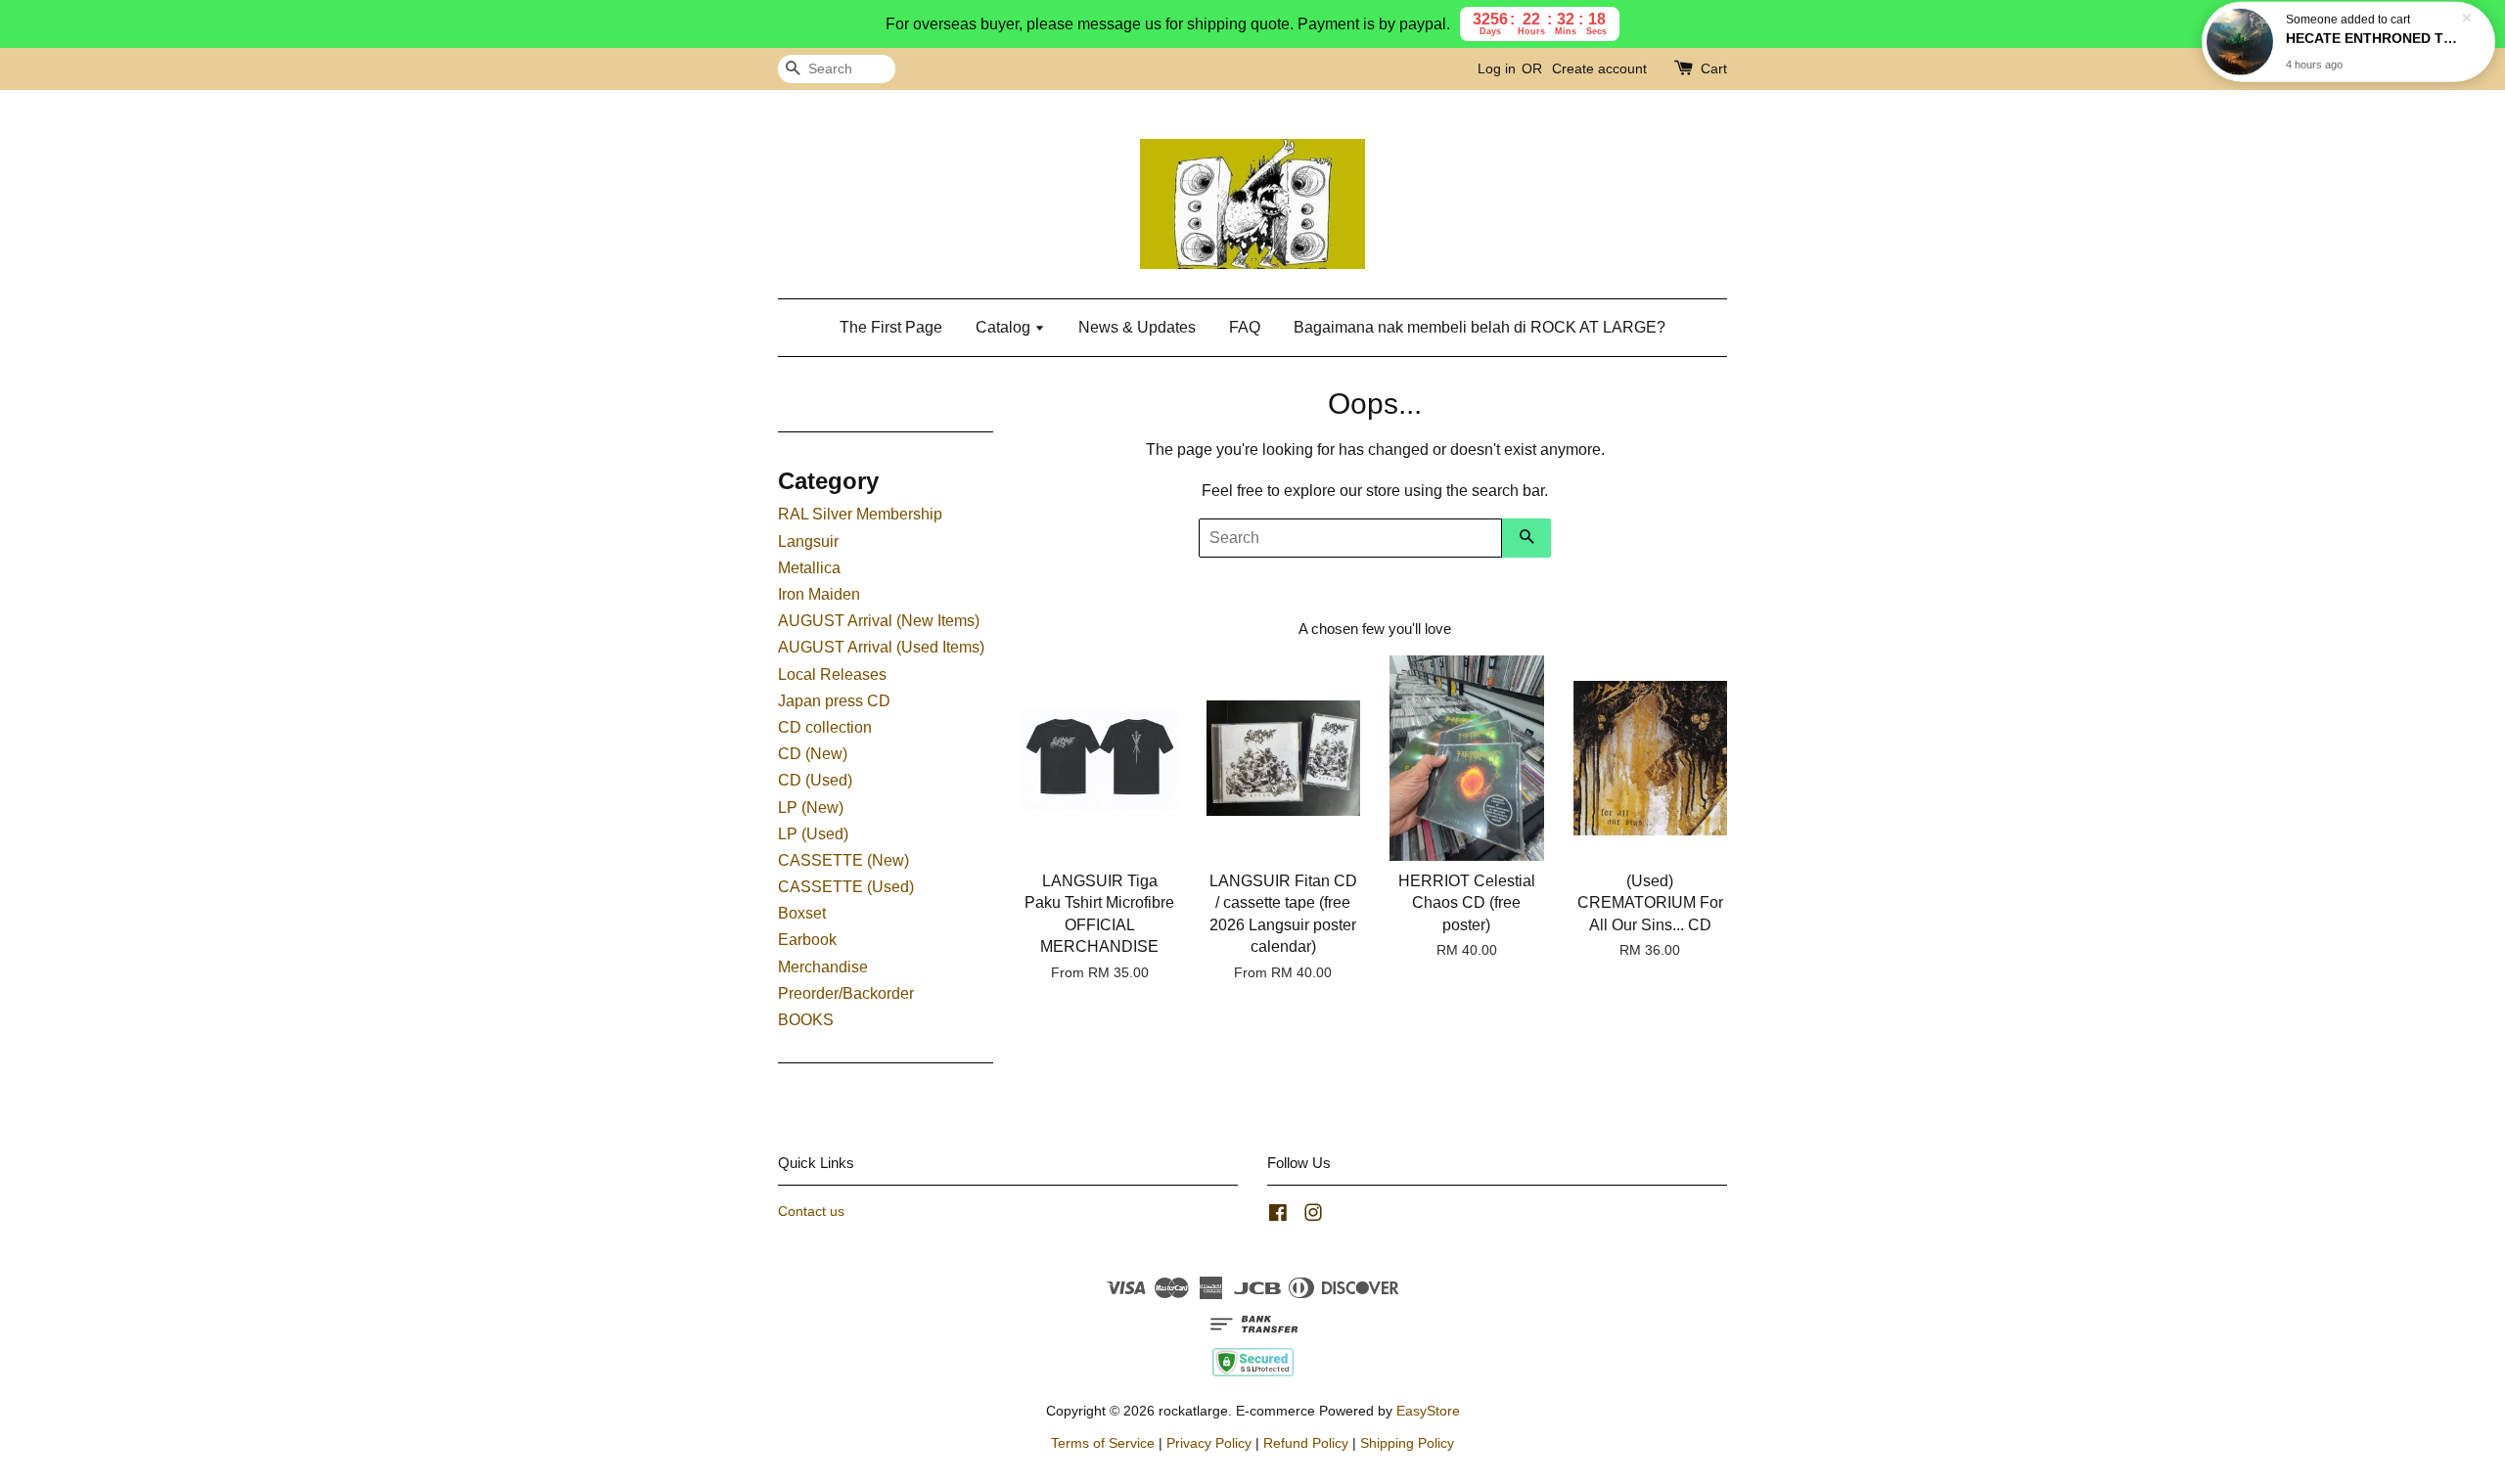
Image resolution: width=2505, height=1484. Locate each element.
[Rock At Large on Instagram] (1313, 1216)
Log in (1497, 68)
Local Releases (832, 675)
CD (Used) (815, 780)
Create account (1599, 68)
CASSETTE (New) (843, 860)
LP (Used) (813, 834)
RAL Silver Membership (860, 514)
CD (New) (813, 754)
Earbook (807, 940)
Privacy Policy (1209, 1443)
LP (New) (811, 808)
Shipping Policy (1407, 1443)
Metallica (809, 568)
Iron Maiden (819, 594)
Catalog (1005, 327)
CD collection (825, 727)
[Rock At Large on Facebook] (1278, 1216)
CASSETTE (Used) (846, 887)
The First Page (891, 327)
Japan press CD (834, 701)
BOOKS (806, 1020)
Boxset (802, 913)
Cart (1714, 68)
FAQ (1245, 327)
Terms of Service (1103, 1443)
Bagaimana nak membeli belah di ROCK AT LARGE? (1480, 327)
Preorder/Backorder (846, 993)
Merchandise (823, 967)
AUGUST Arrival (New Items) (879, 621)
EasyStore (1428, 1411)
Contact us (811, 1212)
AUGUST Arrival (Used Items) (881, 647)
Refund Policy (1306, 1443)
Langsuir (808, 541)
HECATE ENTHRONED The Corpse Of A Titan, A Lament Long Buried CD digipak (2372, 46)
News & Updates (1137, 327)
